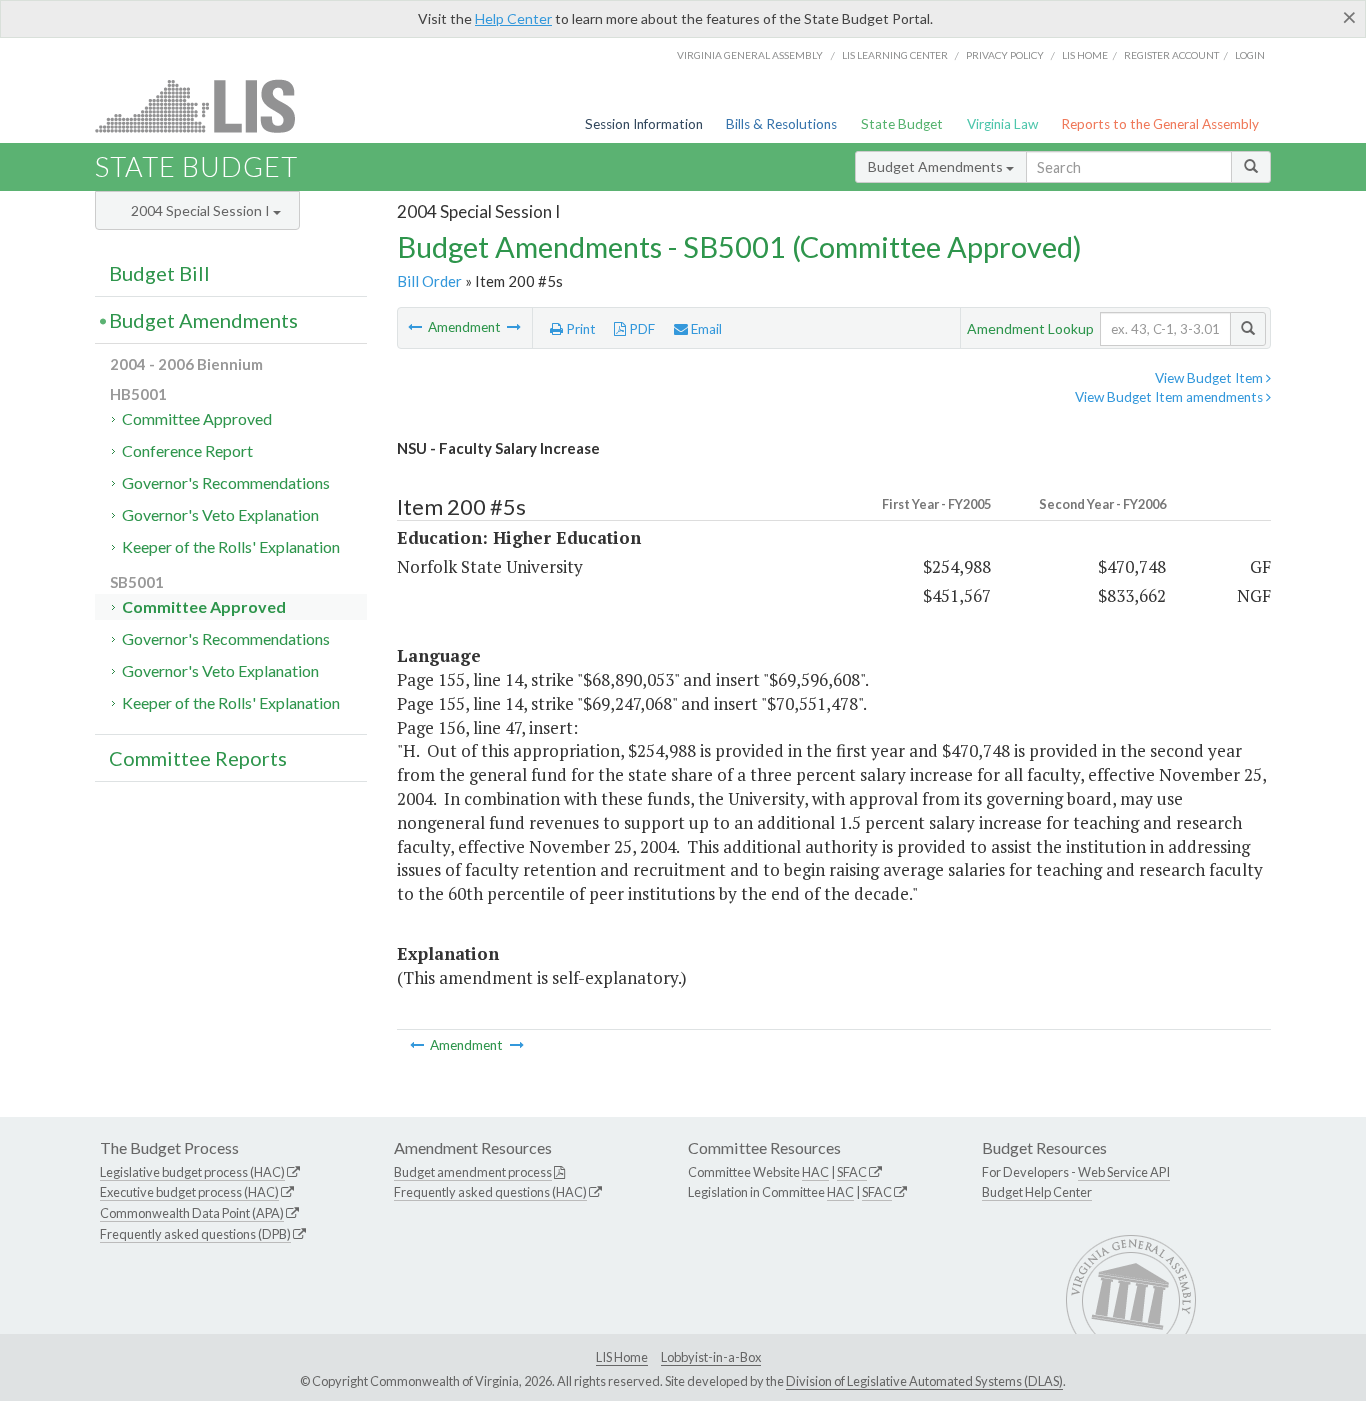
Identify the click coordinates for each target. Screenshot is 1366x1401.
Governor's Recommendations (226, 482)
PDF (640, 329)
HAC (815, 1172)
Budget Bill (159, 273)
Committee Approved (197, 418)
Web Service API (1124, 1172)
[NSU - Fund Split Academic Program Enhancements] (416, 327)
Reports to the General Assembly (1160, 124)
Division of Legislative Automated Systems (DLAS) (924, 1381)
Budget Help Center (1037, 1192)
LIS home (1085, 55)
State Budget (902, 124)
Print (579, 329)
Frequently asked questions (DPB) (195, 1234)
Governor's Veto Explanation (220, 514)
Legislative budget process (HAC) (192, 1172)
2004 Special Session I (202, 210)
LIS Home (622, 1357)
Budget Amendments (937, 166)
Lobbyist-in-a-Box (711, 1357)
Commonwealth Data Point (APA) (192, 1213)
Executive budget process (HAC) (189, 1192)
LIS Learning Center (895, 55)
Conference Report (187, 450)
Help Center (513, 18)
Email (705, 329)
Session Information (644, 124)
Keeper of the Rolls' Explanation (231, 546)
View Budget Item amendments (1170, 397)
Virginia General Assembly (750, 55)
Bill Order (429, 281)
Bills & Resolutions (781, 124)
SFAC (852, 1172)
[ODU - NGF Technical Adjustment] (514, 327)
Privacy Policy (1005, 55)
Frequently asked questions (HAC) (490, 1192)
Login (1250, 55)
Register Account (1171, 55)
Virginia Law (1002, 124)
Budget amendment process (473, 1172)
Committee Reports (198, 758)
